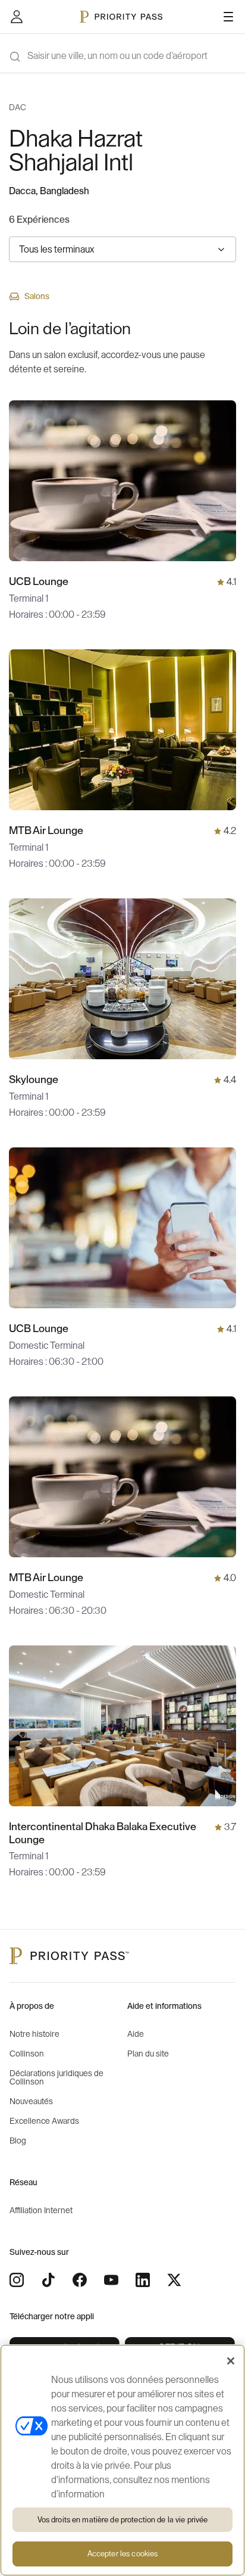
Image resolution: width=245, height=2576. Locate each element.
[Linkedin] (143, 2280)
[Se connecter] (17, 17)
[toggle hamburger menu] (228, 17)
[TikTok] (48, 2280)
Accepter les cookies (123, 2554)
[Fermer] (231, 2361)
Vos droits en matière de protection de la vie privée (123, 2520)
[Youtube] (111, 2280)
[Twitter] (174, 2280)
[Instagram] (17, 2280)
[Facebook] (80, 2280)
